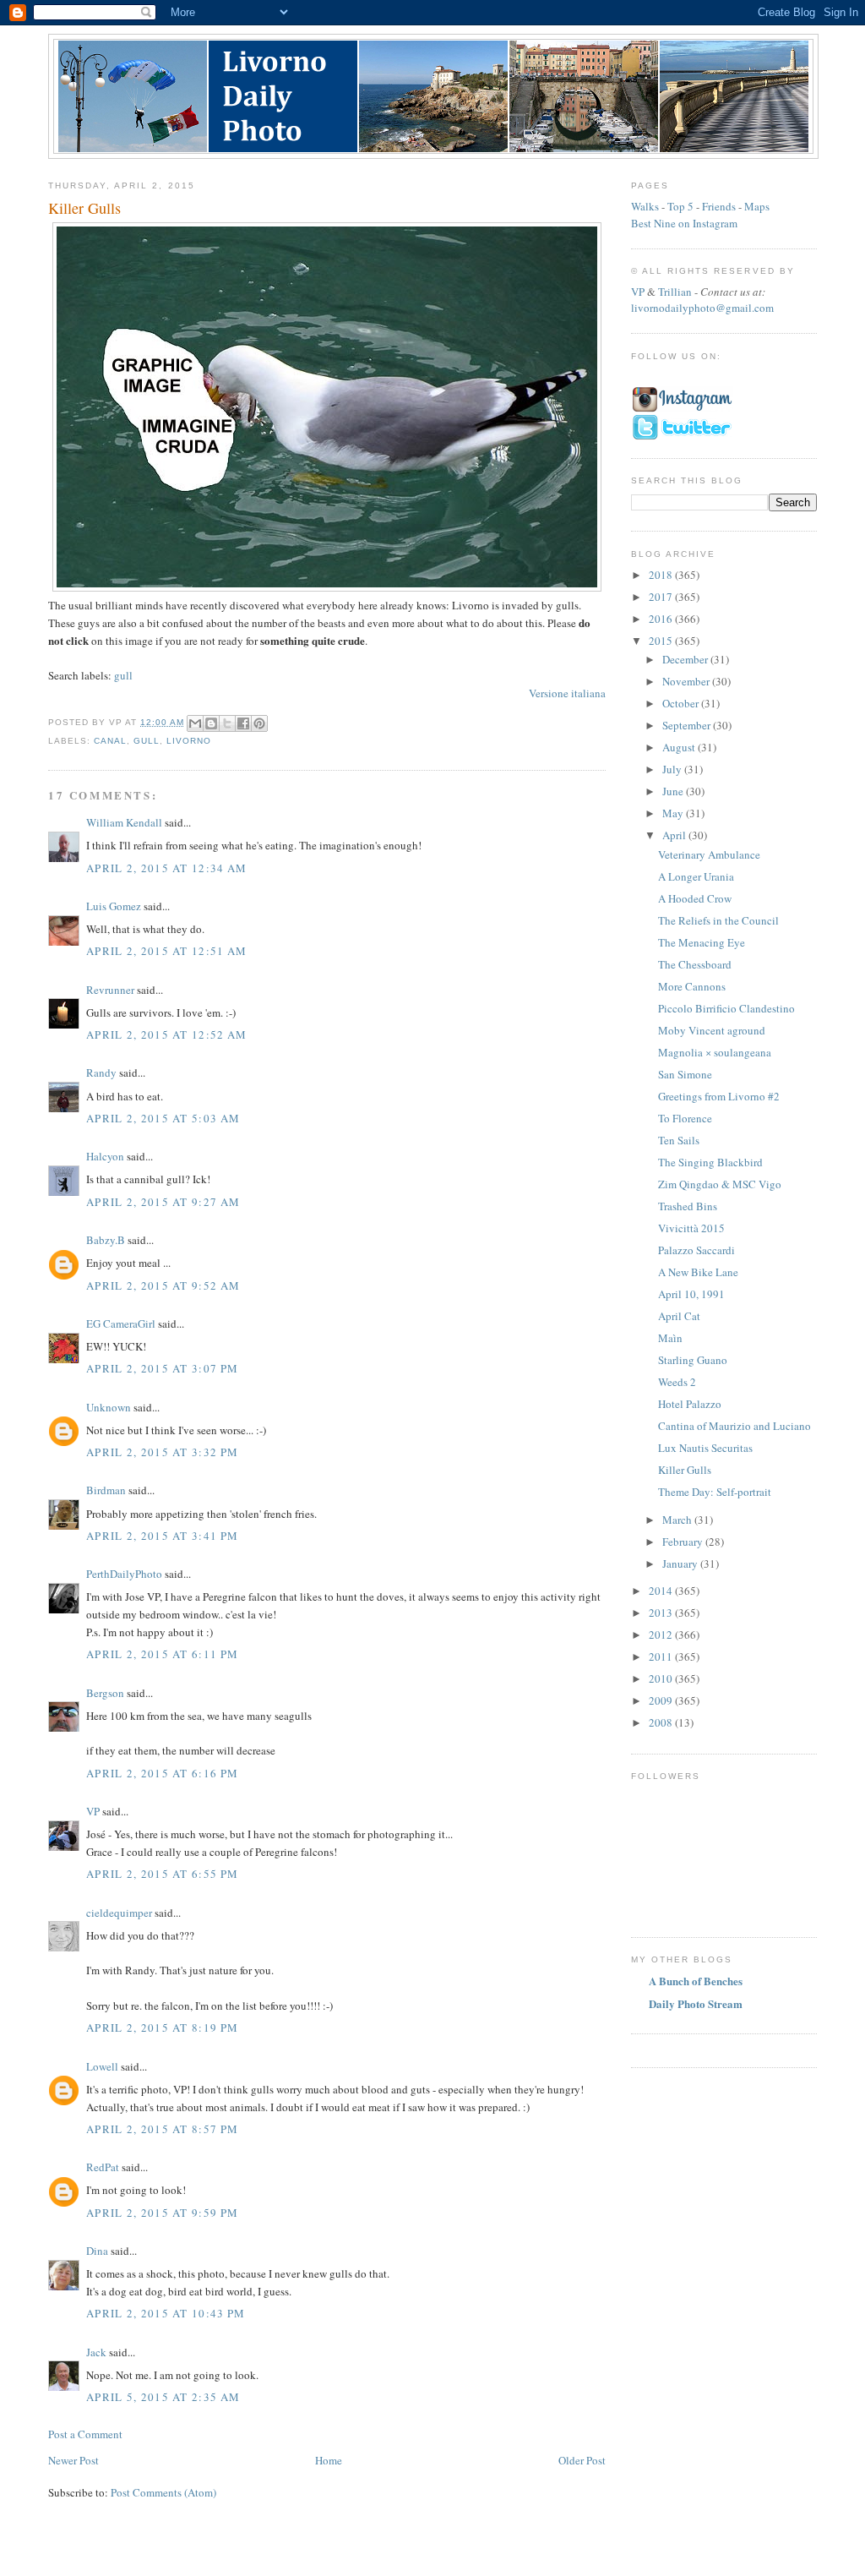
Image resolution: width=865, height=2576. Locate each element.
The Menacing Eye (702, 942)
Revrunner (110, 990)
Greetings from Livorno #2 (719, 1096)
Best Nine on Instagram (684, 223)
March (678, 1520)
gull (123, 675)
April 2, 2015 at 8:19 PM (162, 2028)
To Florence (685, 1118)
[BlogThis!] (211, 723)
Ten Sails (679, 1140)
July (673, 769)
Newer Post (73, 2460)
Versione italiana (567, 693)
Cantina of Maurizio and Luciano (734, 1426)
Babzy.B (106, 1240)
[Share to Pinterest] (259, 723)
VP (93, 1811)
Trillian (675, 292)
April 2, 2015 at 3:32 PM (162, 1452)
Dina (97, 2251)
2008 (662, 1722)
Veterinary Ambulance (709, 854)
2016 (662, 619)
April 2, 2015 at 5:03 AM (163, 1118)
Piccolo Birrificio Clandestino (726, 1008)
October (682, 703)
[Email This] (195, 723)
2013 (662, 1613)
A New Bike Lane (698, 1272)
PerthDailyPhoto (124, 1574)
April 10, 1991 (691, 1294)
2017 (662, 597)
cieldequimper (119, 1913)
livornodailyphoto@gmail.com (702, 308)
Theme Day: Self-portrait (715, 1492)
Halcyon (105, 1156)
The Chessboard (695, 964)
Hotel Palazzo (690, 1404)
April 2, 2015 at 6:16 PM (162, 1773)
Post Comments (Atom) (163, 2492)
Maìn (670, 1338)
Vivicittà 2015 (691, 1228)
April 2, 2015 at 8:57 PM (162, 2129)
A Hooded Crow (695, 898)
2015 (662, 641)
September (688, 725)
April (675, 835)
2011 (662, 1656)
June (674, 791)
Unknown (109, 1407)
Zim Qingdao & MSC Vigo (720, 1184)
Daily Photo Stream (696, 2003)
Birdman (106, 1490)
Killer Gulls (685, 1470)
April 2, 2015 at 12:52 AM (167, 1034)
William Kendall (124, 822)
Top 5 (680, 206)
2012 (662, 1635)
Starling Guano (693, 1360)
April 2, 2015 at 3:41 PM (162, 1536)
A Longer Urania (696, 876)
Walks (645, 206)
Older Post (582, 2460)
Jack (96, 2352)
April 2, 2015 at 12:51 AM (167, 951)
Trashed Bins (688, 1206)
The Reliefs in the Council (718, 920)
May (674, 813)
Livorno (189, 741)
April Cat (679, 1316)
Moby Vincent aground (712, 1030)
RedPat (103, 2167)
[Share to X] (227, 723)
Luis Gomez (114, 906)
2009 (662, 1700)
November (687, 681)
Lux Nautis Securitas (705, 1448)
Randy (101, 1072)
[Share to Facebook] (243, 723)
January (681, 1564)
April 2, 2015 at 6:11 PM (162, 1654)
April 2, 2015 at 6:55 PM (162, 1874)
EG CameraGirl (121, 1323)
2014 (662, 1591)
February (684, 1542)
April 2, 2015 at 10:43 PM (166, 2313)
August (680, 747)
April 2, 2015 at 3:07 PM (162, 1368)
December (686, 659)
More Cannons (692, 986)
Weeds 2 (677, 1382)
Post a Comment (85, 2434)
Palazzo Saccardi (696, 1250)
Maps (757, 206)
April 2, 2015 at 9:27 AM (163, 1202)
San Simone (685, 1074)
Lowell (102, 2066)
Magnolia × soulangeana (715, 1052)
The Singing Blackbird (710, 1162)
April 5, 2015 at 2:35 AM (163, 2397)
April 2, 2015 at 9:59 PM (162, 2213)
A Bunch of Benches (696, 1981)
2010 (662, 1678)
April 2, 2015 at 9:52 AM (163, 1285)
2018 (662, 575)
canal (110, 741)
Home (329, 2460)
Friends (719, 206)
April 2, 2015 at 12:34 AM (167, 868)
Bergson (105, 1693)
